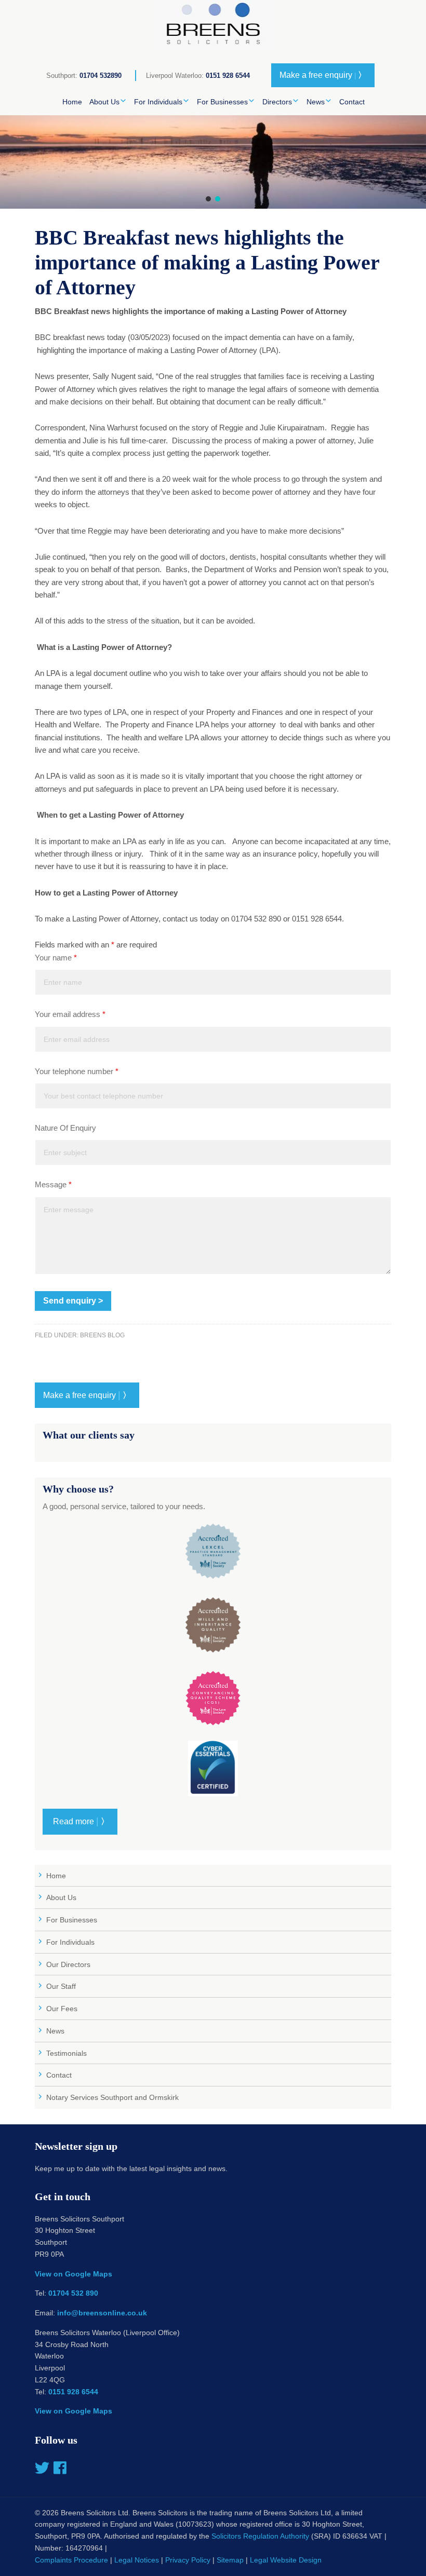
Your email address (70, 1014)
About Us (61, 1897)
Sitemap (230, 2560)
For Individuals (70, 1942)
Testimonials (66, 2053)
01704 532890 (101, 76)
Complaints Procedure (71, 2560)
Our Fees (62, 2009)
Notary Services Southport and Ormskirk (112, 2097)
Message (53, 1184)
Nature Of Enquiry (65, 1128)
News (55, 2031)
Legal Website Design (286, 2560)
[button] (208, 199)
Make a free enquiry (323, 75)
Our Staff (61, 1986)
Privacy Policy (188, 2560)
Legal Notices (137, 2560)
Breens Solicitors (213, 26)
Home (56, 1876)
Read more (80, 1821)
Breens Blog (102, 1335)
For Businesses (72, 1920)
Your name (56, 958)
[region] (213, 162)
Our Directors (68, 1964)
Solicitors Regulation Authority (260, 2536)
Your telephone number (77, 1071)
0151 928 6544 (228, 76)
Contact (59, 2075)
